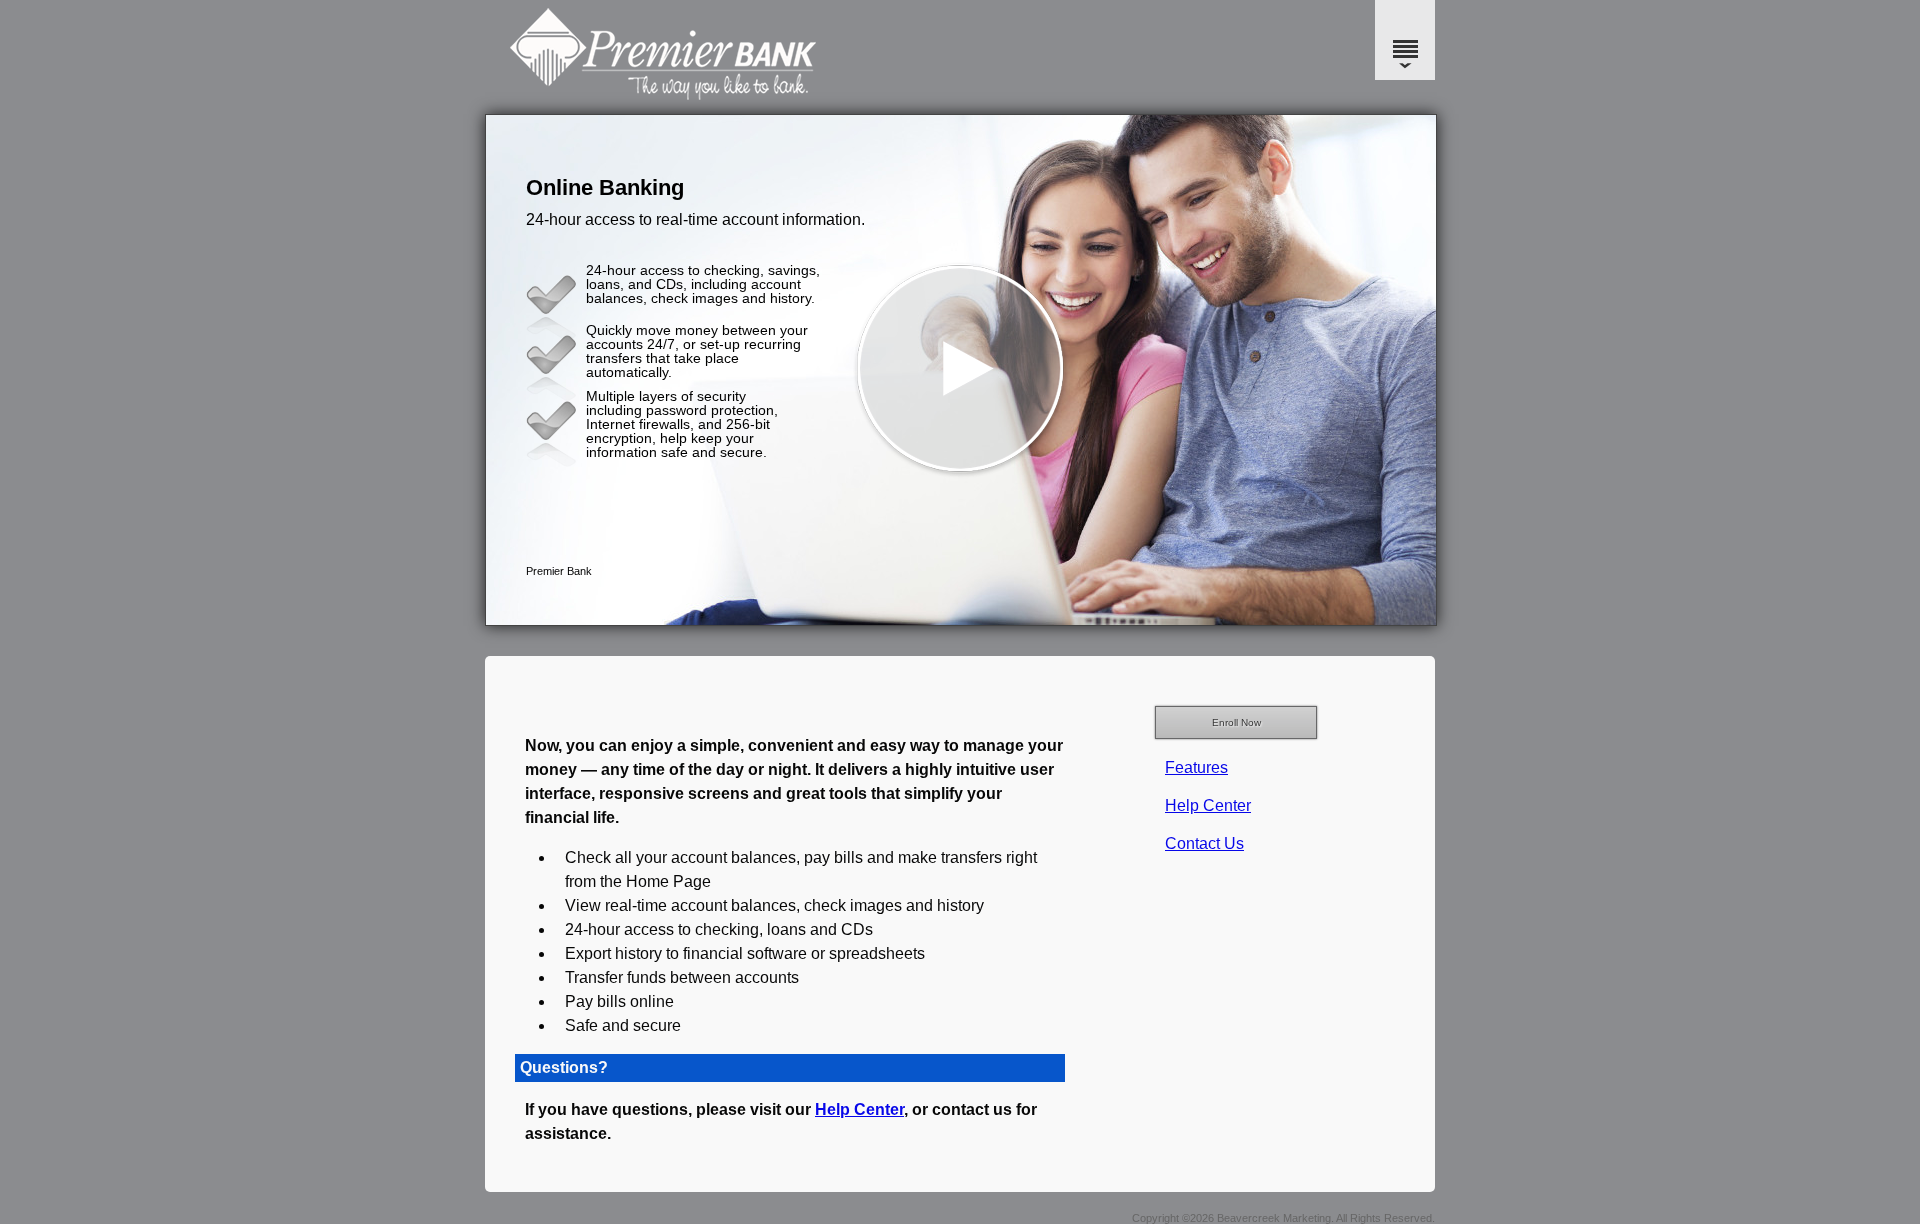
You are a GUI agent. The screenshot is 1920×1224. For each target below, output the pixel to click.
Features (1196, 767)
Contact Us (1204, 843)
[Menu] (1405, 40)
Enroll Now (1236, 722)
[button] (961, 370)
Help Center (1208, 805)
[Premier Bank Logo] (957, 94)
